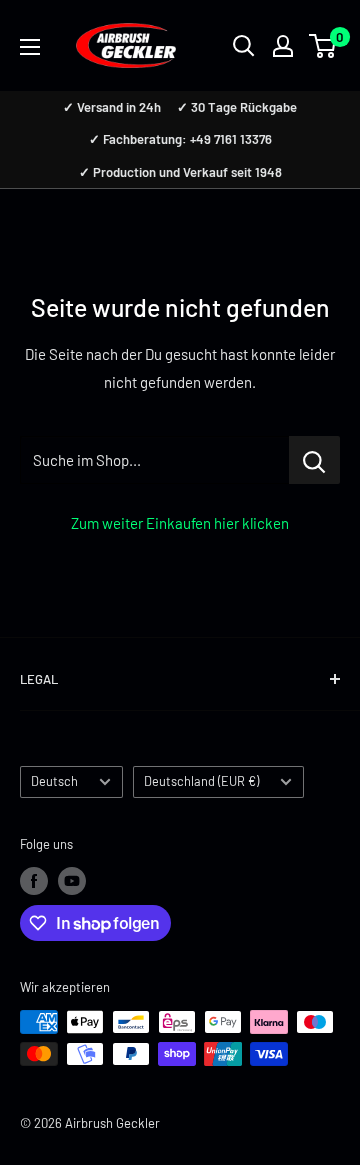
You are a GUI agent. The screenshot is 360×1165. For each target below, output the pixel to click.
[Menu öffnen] (30, 47)
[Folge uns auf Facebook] (34, 881)
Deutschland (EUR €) (201, 781)
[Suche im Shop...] (314, 460)
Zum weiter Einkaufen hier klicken (180, 523)
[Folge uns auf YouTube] (72, 881)
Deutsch (54, 781)
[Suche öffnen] (244, 46)
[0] (323, 46)
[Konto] (283, 46)
